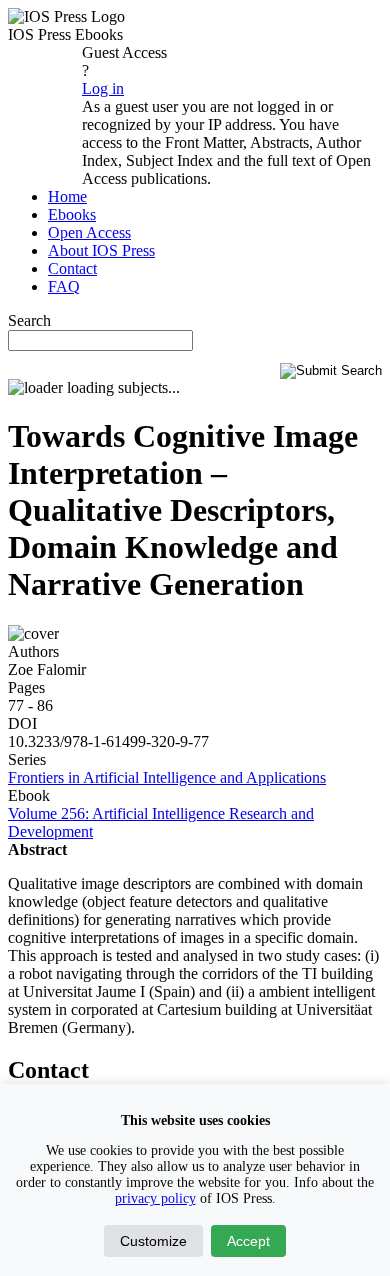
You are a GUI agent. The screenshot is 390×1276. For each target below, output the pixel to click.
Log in (103, 88)
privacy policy (155, 1198)
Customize (153, 1241)
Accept (248, 1241)
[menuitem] (67, 196)
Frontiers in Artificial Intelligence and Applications (167, 777)
